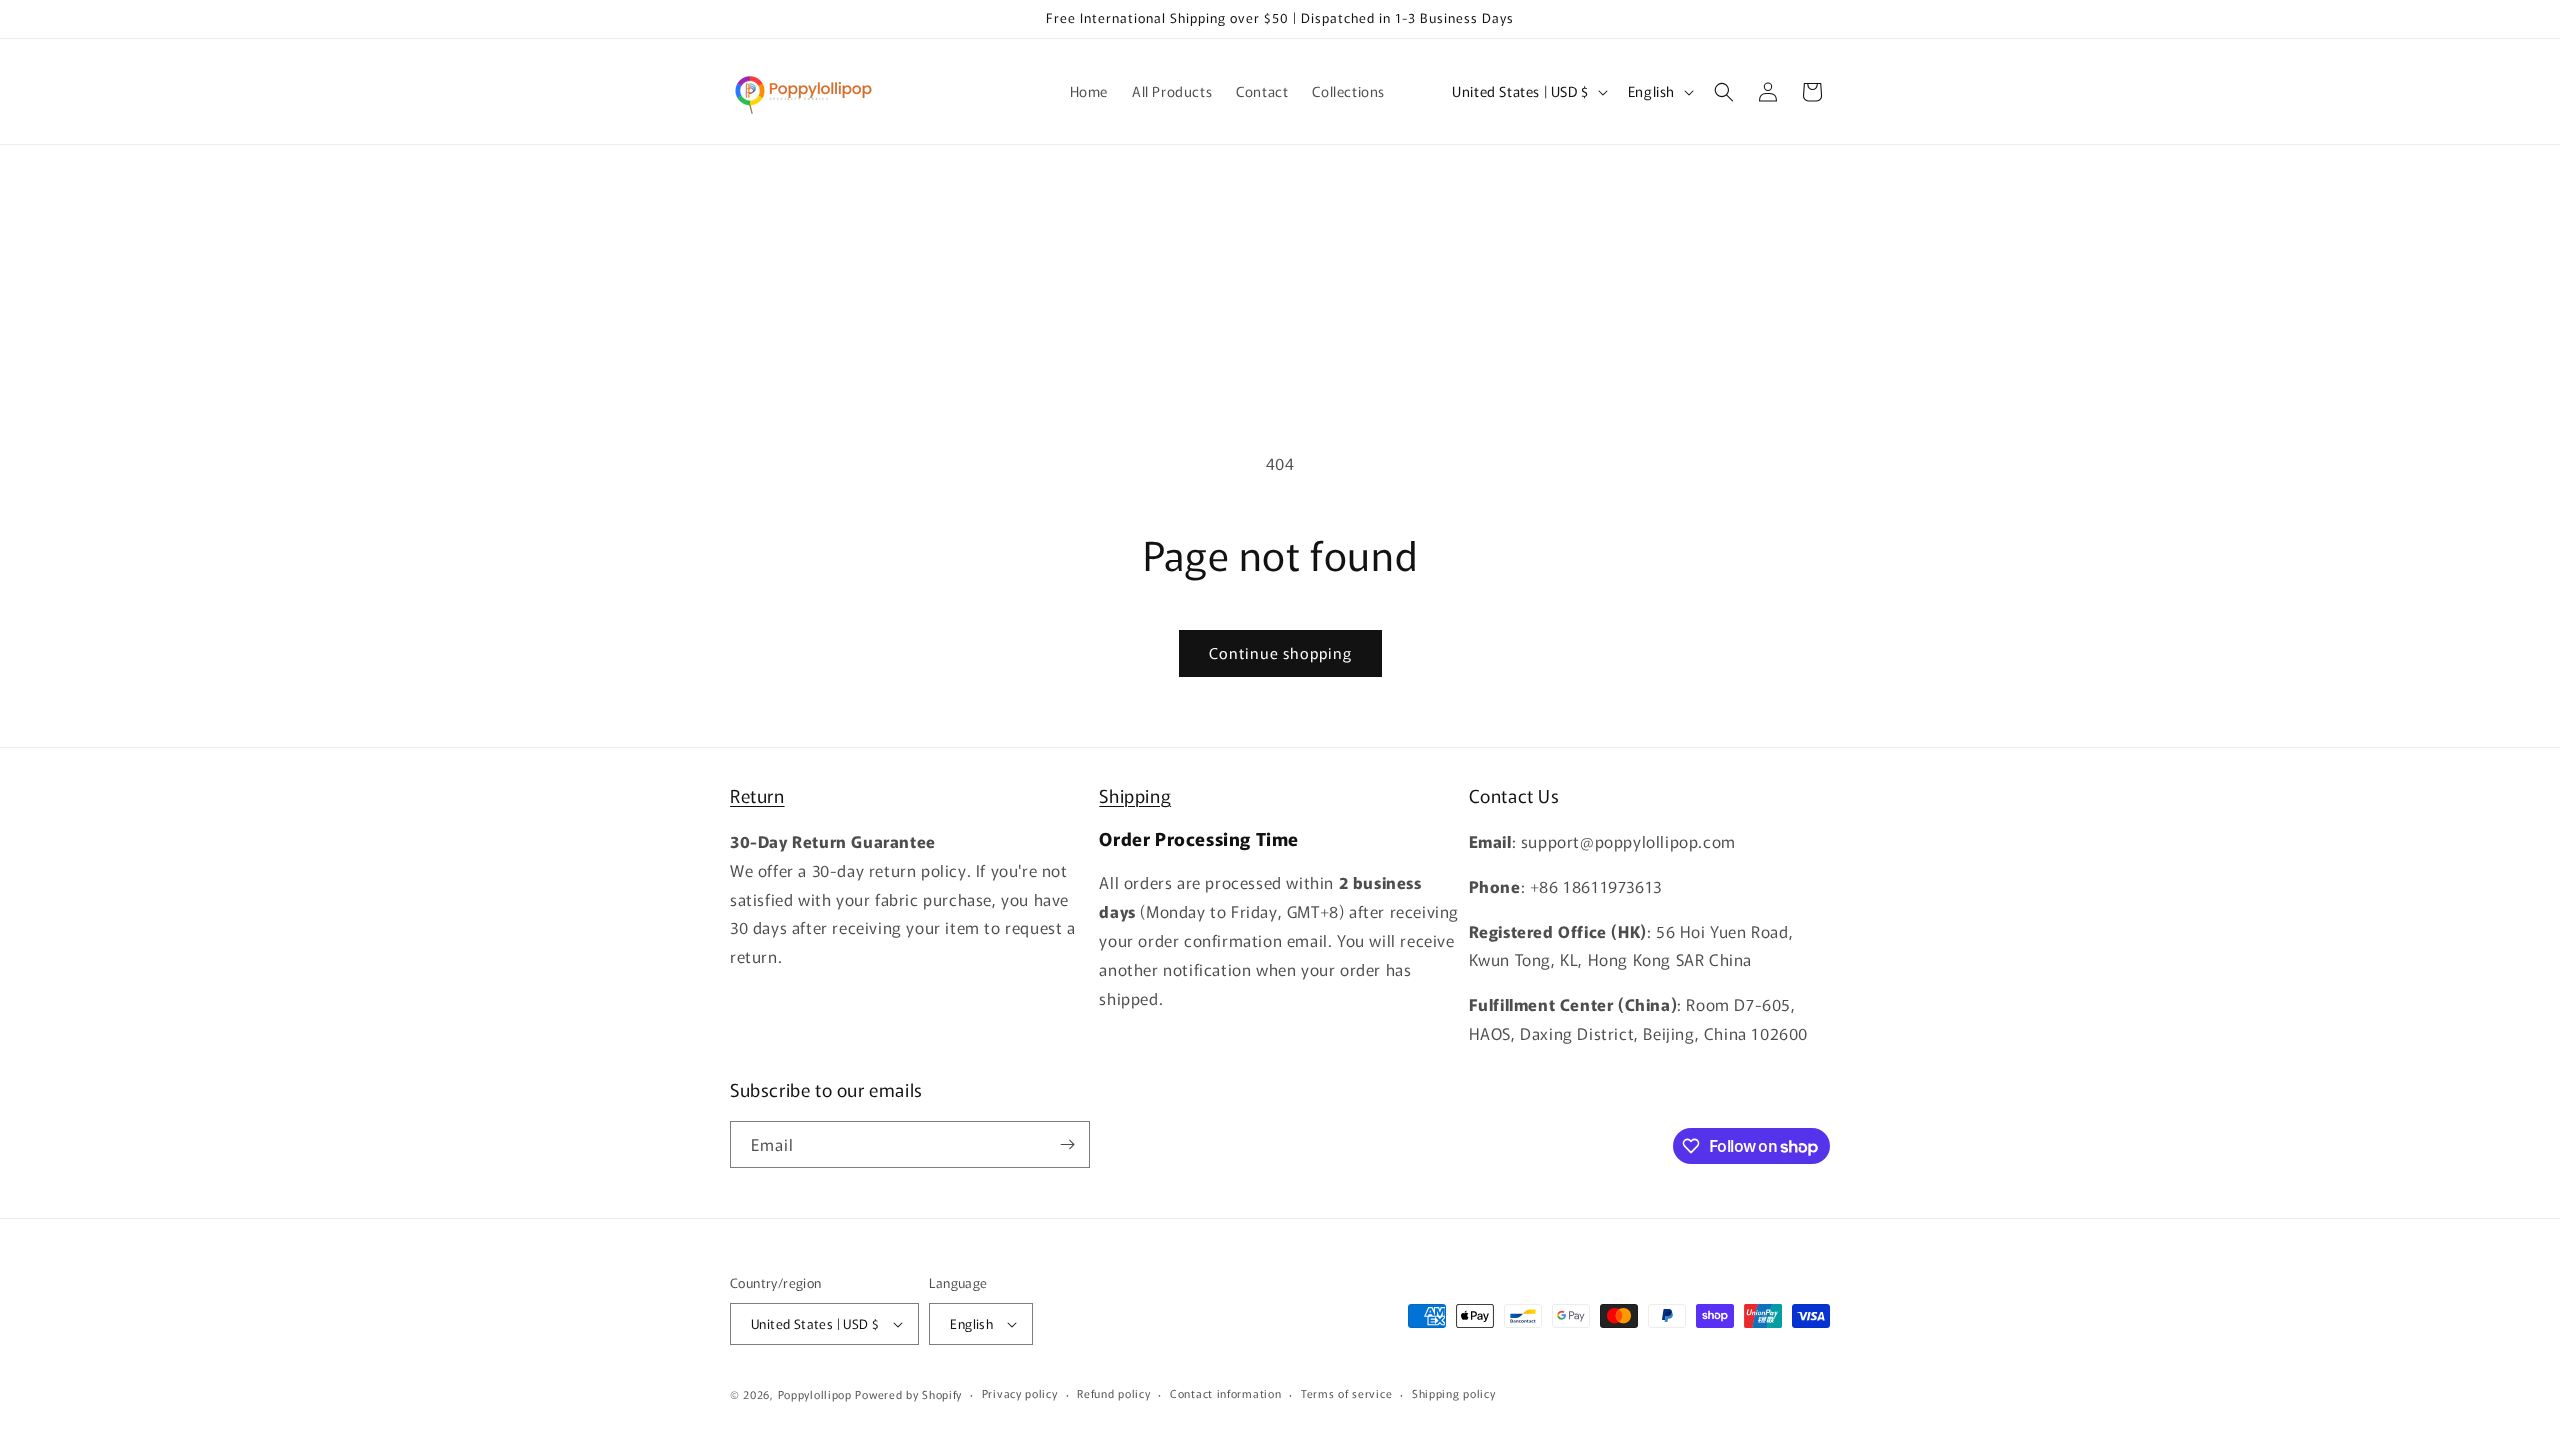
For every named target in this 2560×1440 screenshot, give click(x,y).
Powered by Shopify (908, 1394)
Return (757, 795)
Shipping (1135, 795)
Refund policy (1113, 1393)
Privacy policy (1020, 1393)
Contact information (1225, 1393)
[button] (1724, 92)
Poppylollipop (815, 1394)
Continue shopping (1280, 652)
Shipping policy (1454, 1393)
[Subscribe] (1067, 1144)
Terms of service (1346, 1393)
